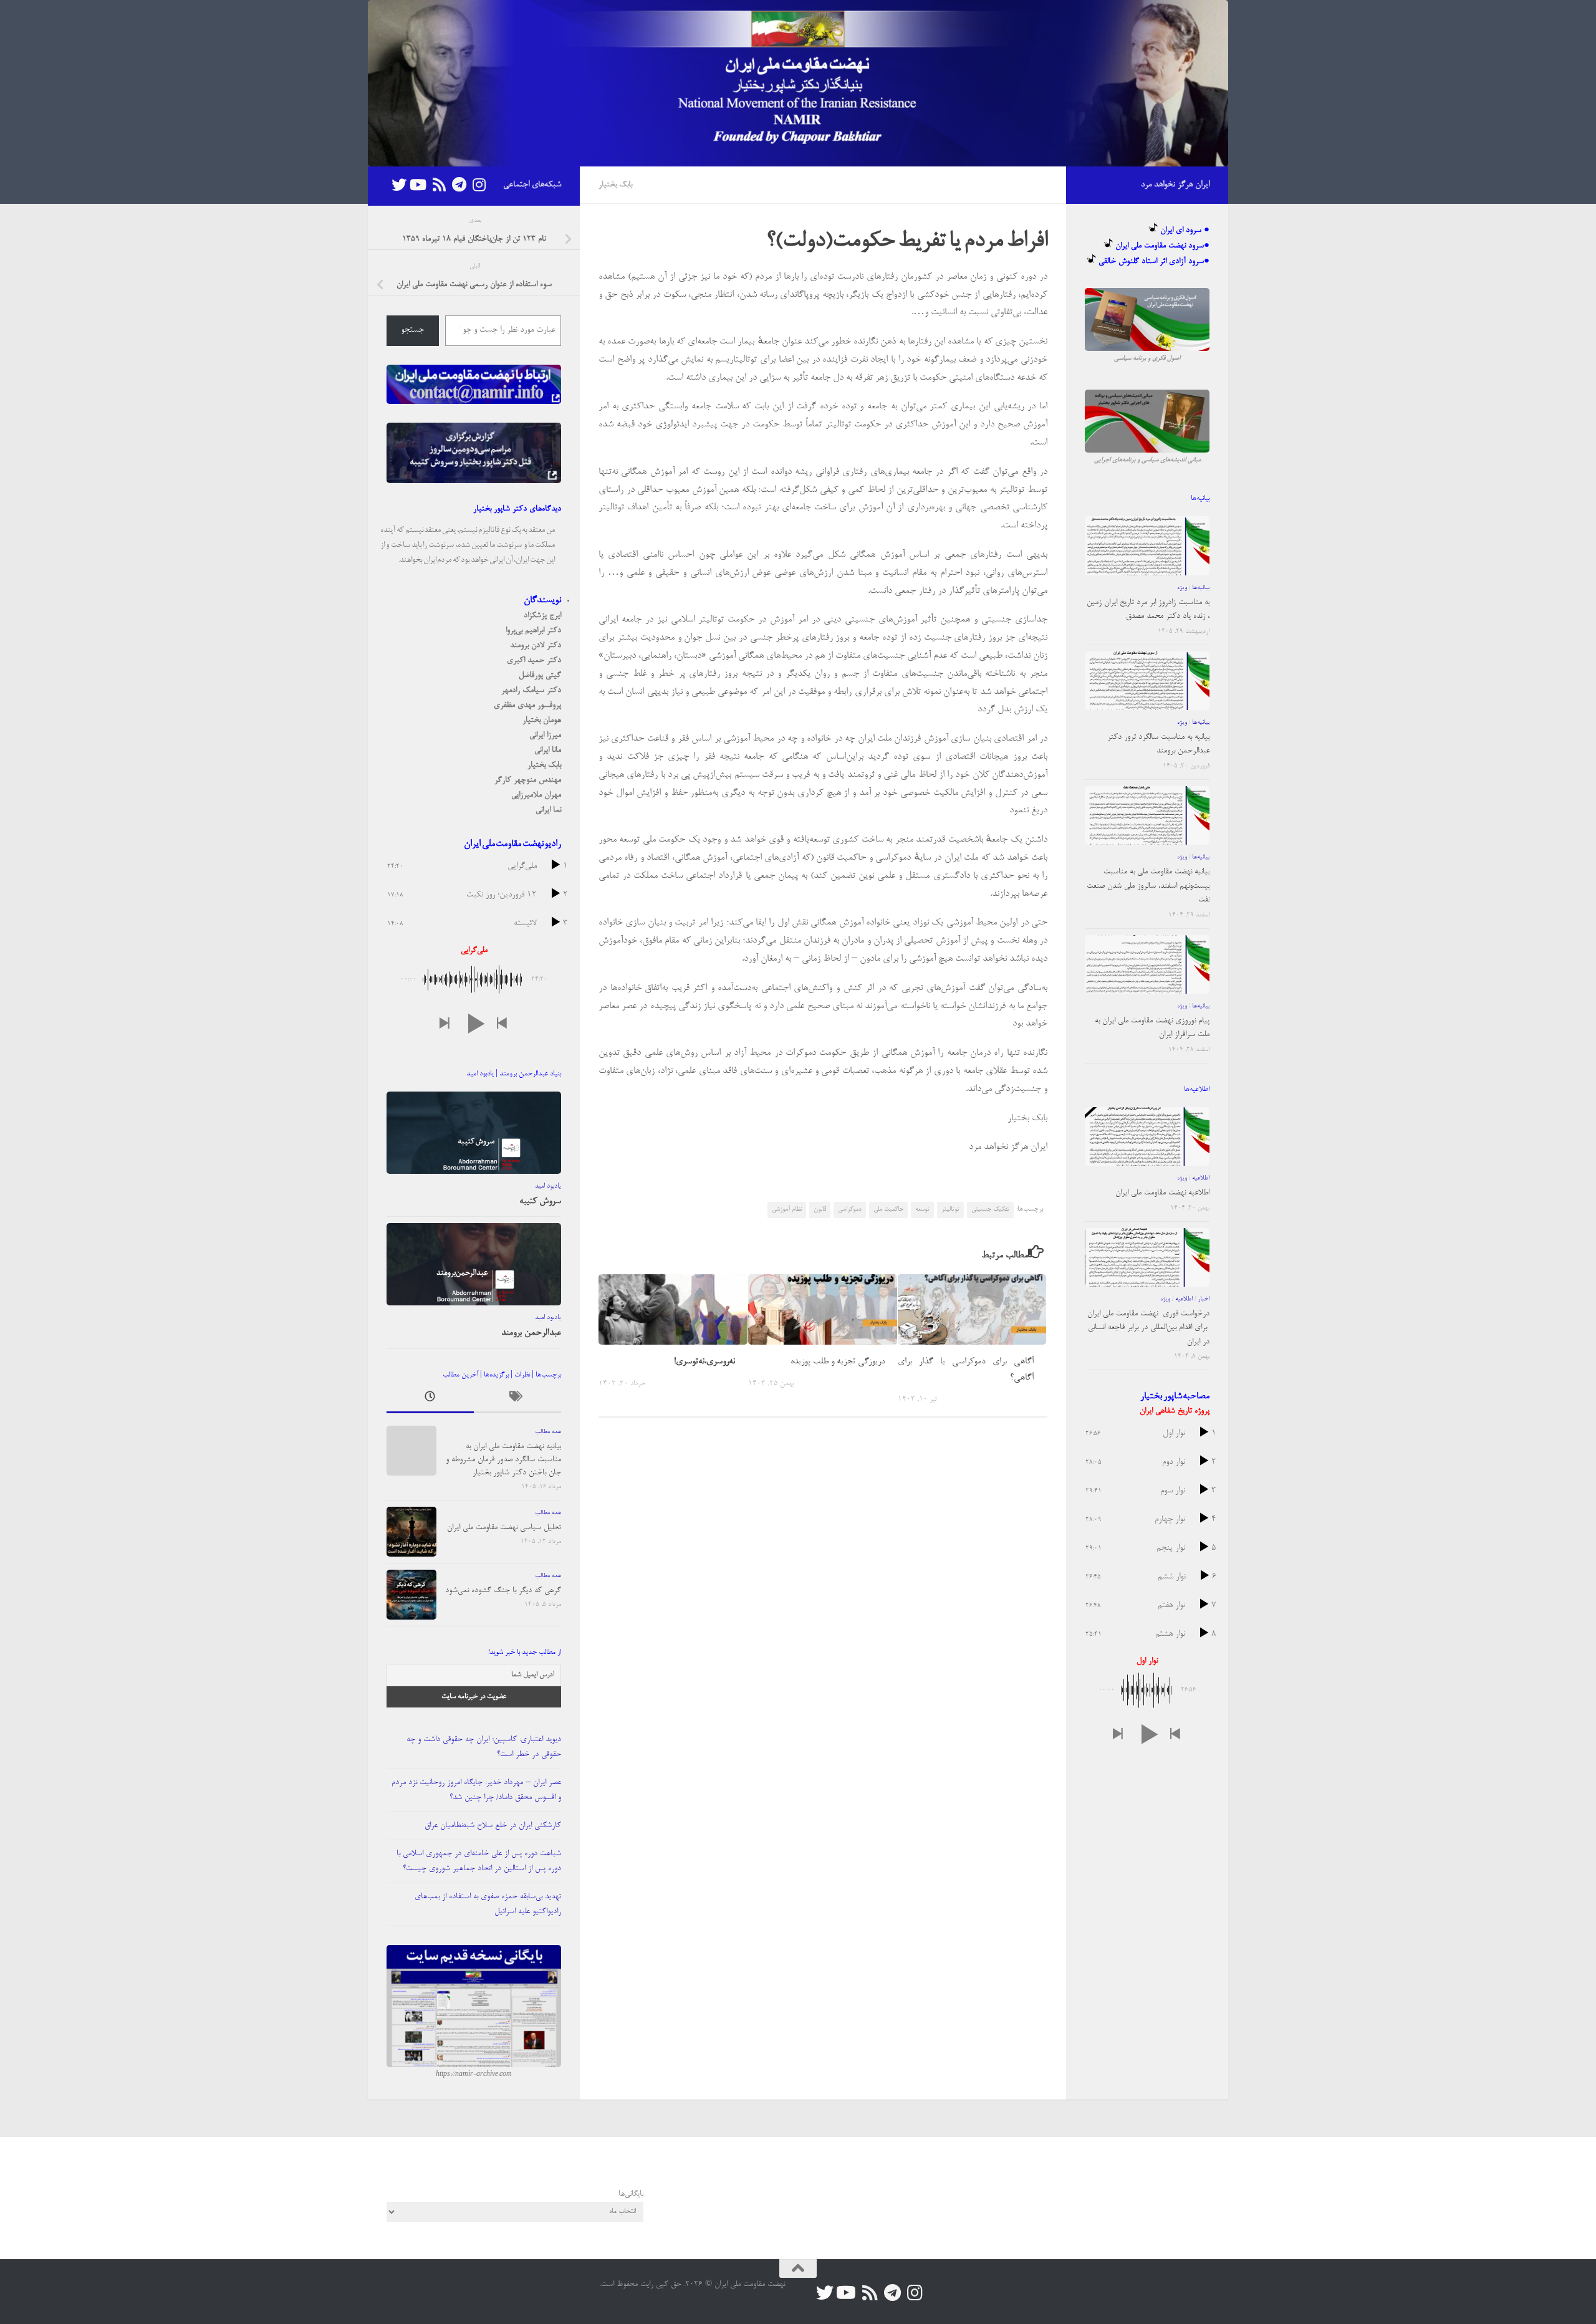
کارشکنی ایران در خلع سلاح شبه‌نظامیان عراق (493, 1826)
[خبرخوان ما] (439, 185)
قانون (820, 1209)
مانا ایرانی (548, 750)
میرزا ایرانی (545, 735)
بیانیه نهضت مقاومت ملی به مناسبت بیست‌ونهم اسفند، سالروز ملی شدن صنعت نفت (1148, 886)
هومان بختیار (542, 720)
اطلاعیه (1201, 1178)
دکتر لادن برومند (536, 646)
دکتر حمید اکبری (534, 660)
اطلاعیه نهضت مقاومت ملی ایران (1162, 1193)
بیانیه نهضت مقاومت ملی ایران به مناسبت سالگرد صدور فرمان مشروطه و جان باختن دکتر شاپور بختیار (503, 1460)
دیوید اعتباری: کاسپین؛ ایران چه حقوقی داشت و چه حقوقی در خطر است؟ (484, 1747)
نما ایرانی (548, 810)
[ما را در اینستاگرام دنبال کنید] (479, 185)
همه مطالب (548, 1432)
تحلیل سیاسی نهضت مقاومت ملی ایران (504, 1528)
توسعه (922, 1209)
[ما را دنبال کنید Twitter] (399, 185)
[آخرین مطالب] (430, 1400)
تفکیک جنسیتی (990, 1209)
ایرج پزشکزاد (542, 616)
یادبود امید (548, 1186)
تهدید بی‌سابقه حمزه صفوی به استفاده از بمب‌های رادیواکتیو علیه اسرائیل (488, 1904)
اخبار (1204, 1299)
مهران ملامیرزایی (536, 795)
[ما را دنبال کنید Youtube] (419, 185)
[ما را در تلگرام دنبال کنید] (459, 185)
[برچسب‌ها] (517, 1400)
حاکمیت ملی (888, 1209)
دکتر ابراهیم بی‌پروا (533, 631)
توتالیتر (950, 1209)
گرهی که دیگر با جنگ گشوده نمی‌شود (503, 1591)
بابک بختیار (615, 185)
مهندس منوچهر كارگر (528, 780)
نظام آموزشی (787, 1209)
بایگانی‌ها (631, 2194)
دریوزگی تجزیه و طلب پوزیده (838, 1362)
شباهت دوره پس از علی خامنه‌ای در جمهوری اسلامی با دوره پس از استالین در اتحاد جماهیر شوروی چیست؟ (479, 1861)
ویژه (1182, 588)
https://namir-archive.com (474, 2075)
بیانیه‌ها (1201, 588)
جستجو (412, 330)
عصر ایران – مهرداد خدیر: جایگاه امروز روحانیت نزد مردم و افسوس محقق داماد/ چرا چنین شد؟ (476, 1790)
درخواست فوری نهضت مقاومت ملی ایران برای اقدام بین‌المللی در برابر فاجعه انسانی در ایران (1148, 1328)
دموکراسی (850, 1209)
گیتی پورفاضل (540, 675)
